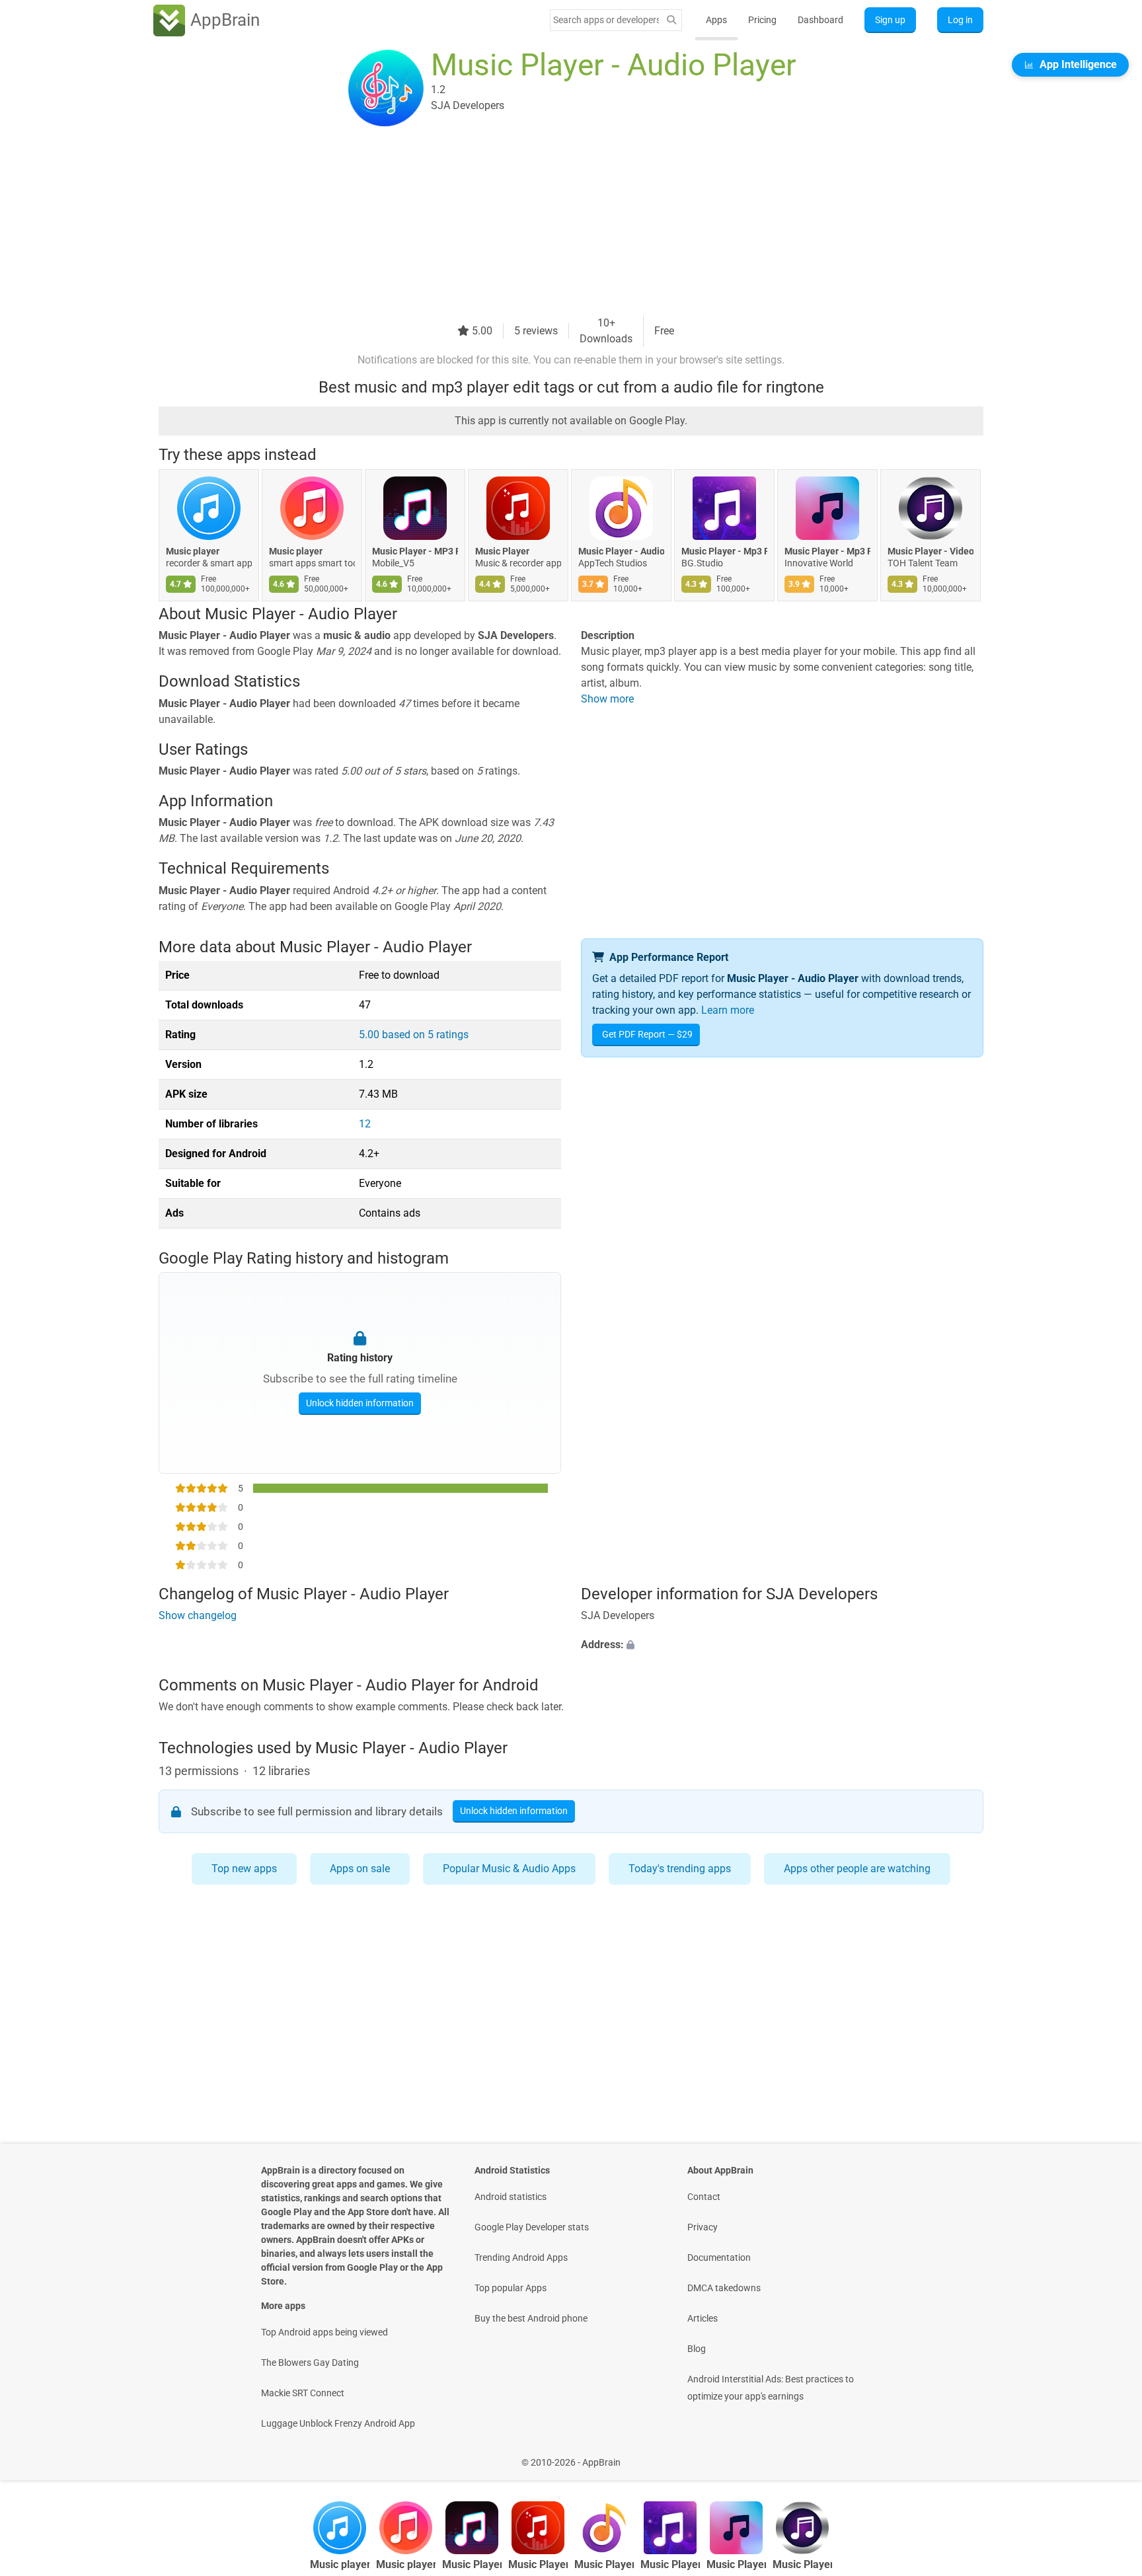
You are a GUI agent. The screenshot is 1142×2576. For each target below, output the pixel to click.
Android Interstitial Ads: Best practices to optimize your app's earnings (771, 2388)
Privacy (703, 2227)
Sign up (890, 20)
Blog (697, 2349)
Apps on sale (360, 1869)
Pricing (762, 20)
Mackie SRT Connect (303, 2393)
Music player (193, 551)
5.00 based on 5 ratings (414, 1035)
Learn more (728, 1010)
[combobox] (606, 20)
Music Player (502, 551)
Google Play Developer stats (532, 2227)
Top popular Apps (511, 2288)
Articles (703, 2318)
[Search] (671, 20)
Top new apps (244, 1869)
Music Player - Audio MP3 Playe (621, 551)
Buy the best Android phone (531, 2318)
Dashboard (820, 20)
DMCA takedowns (724, 2288)
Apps (716, 20)
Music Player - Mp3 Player (827, 551)
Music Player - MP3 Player (415, 551)
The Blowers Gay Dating (310, 2363)
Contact (704, 2197)
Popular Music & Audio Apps (509, 1869)
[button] (782, 1645)
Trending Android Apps (521, 2257)
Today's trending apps (680, 1869)
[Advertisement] (555, 223)
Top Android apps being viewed (324, 2332)
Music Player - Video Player (931, 551)
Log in (960, 20)
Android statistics (511, 2197)
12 (365, 1124)
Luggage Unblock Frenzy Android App (338, 2423)
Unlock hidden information (360, 1403)
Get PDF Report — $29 (647, 1034)
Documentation (719, 2257)
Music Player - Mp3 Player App (724, 551)
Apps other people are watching (857, 1869)
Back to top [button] (1109, 2455)
